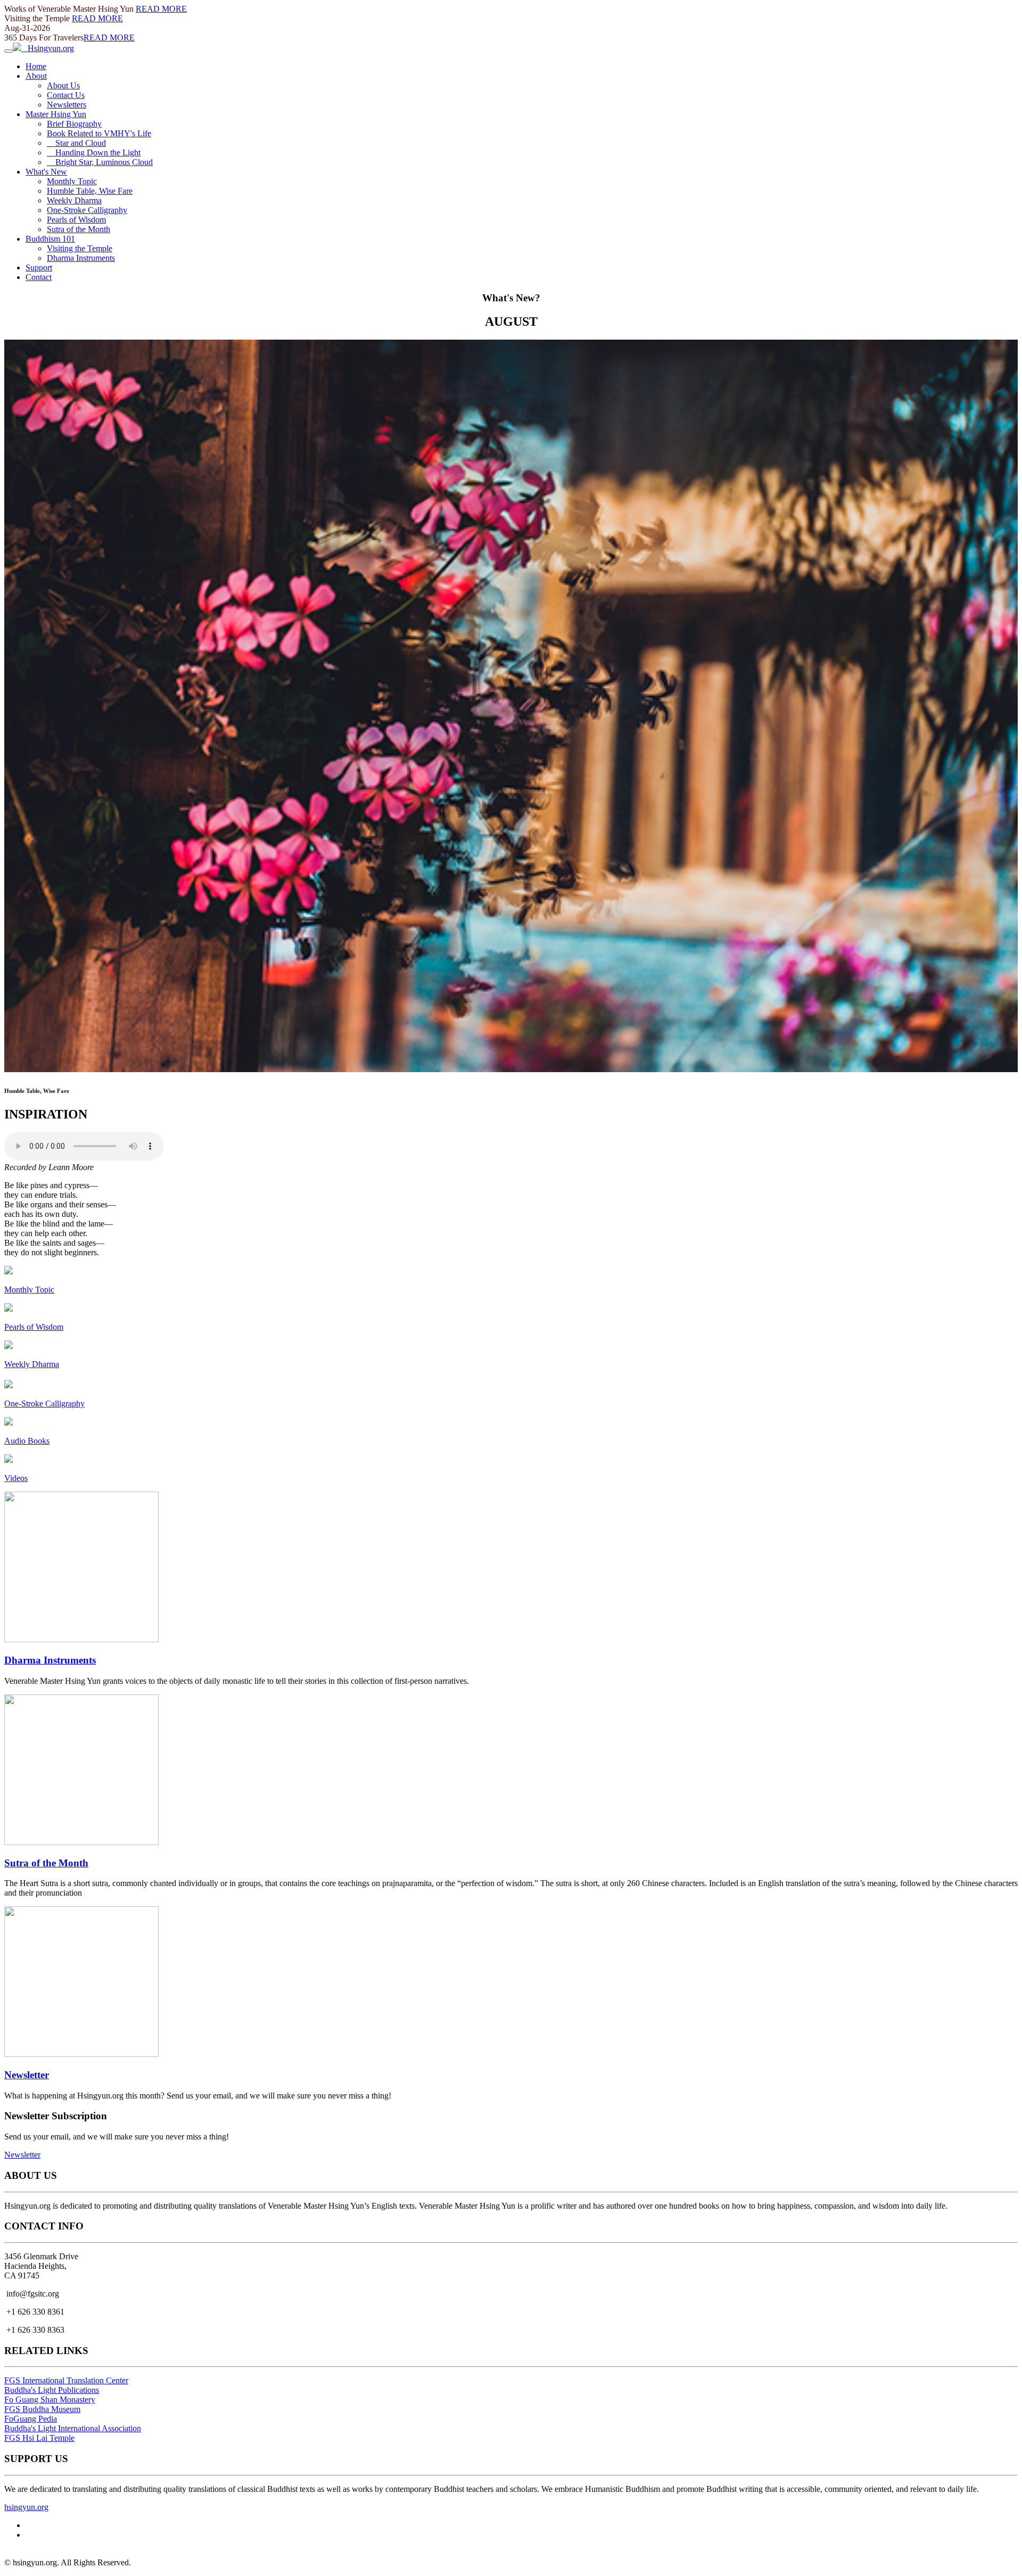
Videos (16, 1478)
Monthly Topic (72, 181)
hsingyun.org (26, 2507)
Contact (39, 277)
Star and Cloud (76, 143)
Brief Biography (74, 124)
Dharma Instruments (81, 258)
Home (36, 66)
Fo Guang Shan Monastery (50, 2400)
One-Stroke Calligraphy (87, 210)
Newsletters (67, 105)
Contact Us (66, 95)
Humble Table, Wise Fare (90, 191)
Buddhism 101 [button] (50, 239)
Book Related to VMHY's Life (99, 133)
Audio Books (27, 1441)
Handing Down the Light (94, 153)
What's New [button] (46, 172)
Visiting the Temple (80, 248)
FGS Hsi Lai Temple (39, 2438)
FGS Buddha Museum (42, 2409)
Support (39, 268)
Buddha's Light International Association (73, 2428)
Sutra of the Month (79, 229)
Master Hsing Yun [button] (56, 114)
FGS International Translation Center (66, 2380)
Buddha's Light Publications (52, 2390)
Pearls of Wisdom (76, 220)
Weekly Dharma (74, 200)
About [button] (36, 76)
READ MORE (161, 9)
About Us (63, 85)
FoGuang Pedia (31, 2419)
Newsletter (27, 2075)
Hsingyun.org (48, 48)
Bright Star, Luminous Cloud (100, 162)
